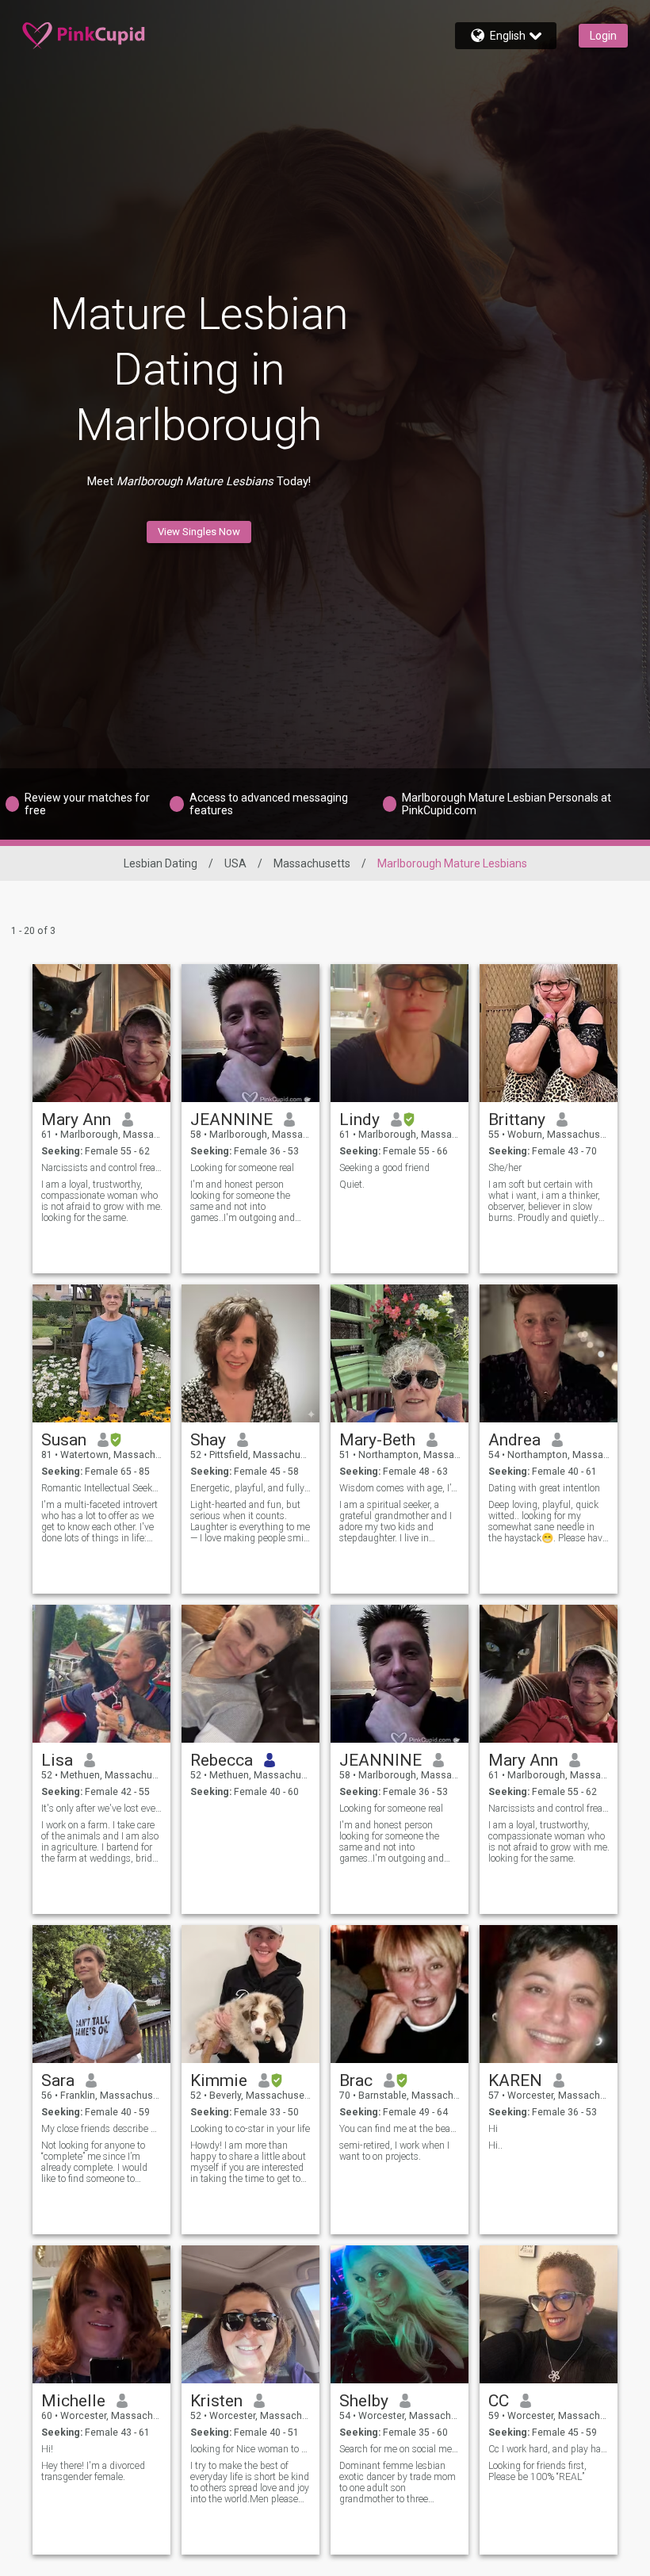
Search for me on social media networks (400, 2449)
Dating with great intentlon (544, 1488)
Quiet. (352, 1185)
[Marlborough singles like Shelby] (400, 2314)
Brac (356, 2080)
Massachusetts (312, 863)
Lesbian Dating (161, 863)
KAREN (515, 2080)
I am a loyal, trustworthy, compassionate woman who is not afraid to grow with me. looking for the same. (102, 1201)
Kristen (216, 2401)
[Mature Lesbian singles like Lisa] (101, 1674)
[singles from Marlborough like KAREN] (549, 1994)
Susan (64, 1440)
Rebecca (222, 1760)
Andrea (514, 1440)
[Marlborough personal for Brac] (400, 1994)
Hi (493, 2129)
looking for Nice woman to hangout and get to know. (251, 2449)
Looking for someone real (242, 1168)
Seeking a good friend (384, 1168)
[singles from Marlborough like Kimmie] (250, 1994)
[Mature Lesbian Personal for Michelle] (101, 2314)
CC (499, 2401)
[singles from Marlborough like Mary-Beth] (400, 1353)
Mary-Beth (377, 1440)
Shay (208, 1440)
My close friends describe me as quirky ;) (102, 2129)
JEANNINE (231, 1120)
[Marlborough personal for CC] (549, 2314)
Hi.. (495, 2145)
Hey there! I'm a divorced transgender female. (93, 2471)
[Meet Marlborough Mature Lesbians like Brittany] (549, 1033)
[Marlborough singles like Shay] (250, 1353)
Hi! (47, 2449)
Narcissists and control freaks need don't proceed (102, 1168)
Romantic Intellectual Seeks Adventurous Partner (102, 1488)
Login (603, 36)
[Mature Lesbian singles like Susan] (101, 1353)
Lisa (57, 1760)
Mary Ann (76, 1120)
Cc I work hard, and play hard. (549, 2449)
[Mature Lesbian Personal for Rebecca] (250, 1674)
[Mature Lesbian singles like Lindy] (400, 1033)
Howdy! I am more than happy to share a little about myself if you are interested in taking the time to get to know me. (248, 2162)
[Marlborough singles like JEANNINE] (250, 1033)
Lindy (359, 1120)
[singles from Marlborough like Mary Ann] (101, 1033)
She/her (505, 1168)
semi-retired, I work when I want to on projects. (394, 2151)
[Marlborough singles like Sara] (101, 1994)
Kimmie (219, 2080)
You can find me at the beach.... (400, 2129)
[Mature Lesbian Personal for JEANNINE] (400, 1674)
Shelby (364, 2401)
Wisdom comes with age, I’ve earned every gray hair (400, 1488)
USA (235, 863)
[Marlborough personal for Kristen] (250, 2314)
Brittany (517, 1120)
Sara (58, 2080)
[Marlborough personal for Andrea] (549, 1353)
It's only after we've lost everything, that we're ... (102, 1809)
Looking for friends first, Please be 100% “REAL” (537, 2471)
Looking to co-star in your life (250, 2129)
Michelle (73, 2401)
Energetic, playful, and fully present (251, 1488)
